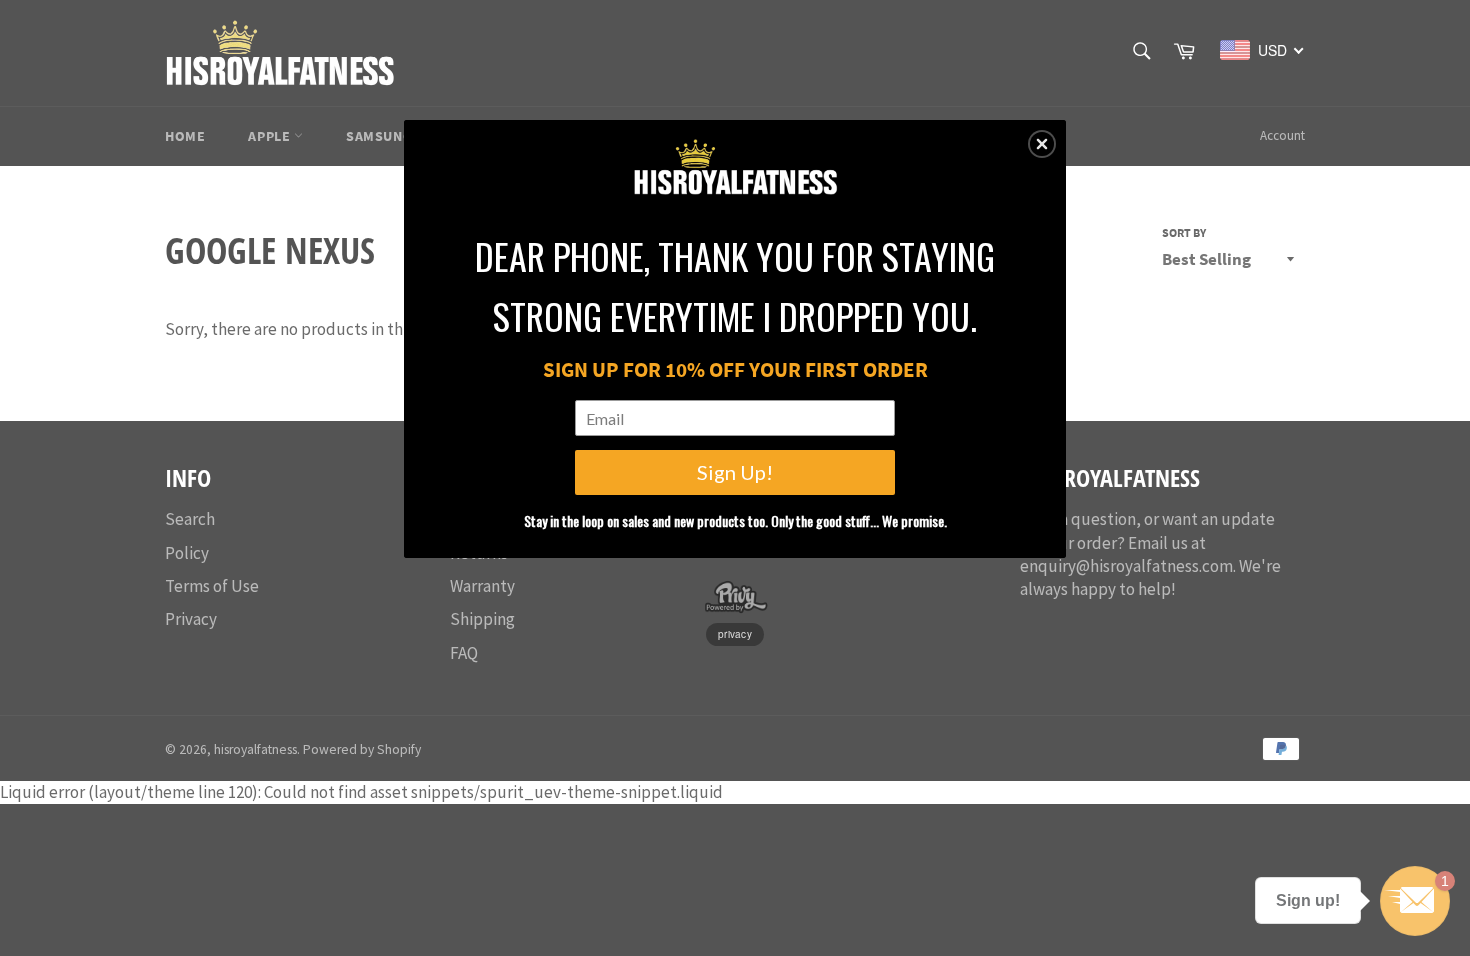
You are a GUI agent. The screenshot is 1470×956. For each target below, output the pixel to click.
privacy (735, 634)
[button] (1042, 144)
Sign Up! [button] (735, 472)
